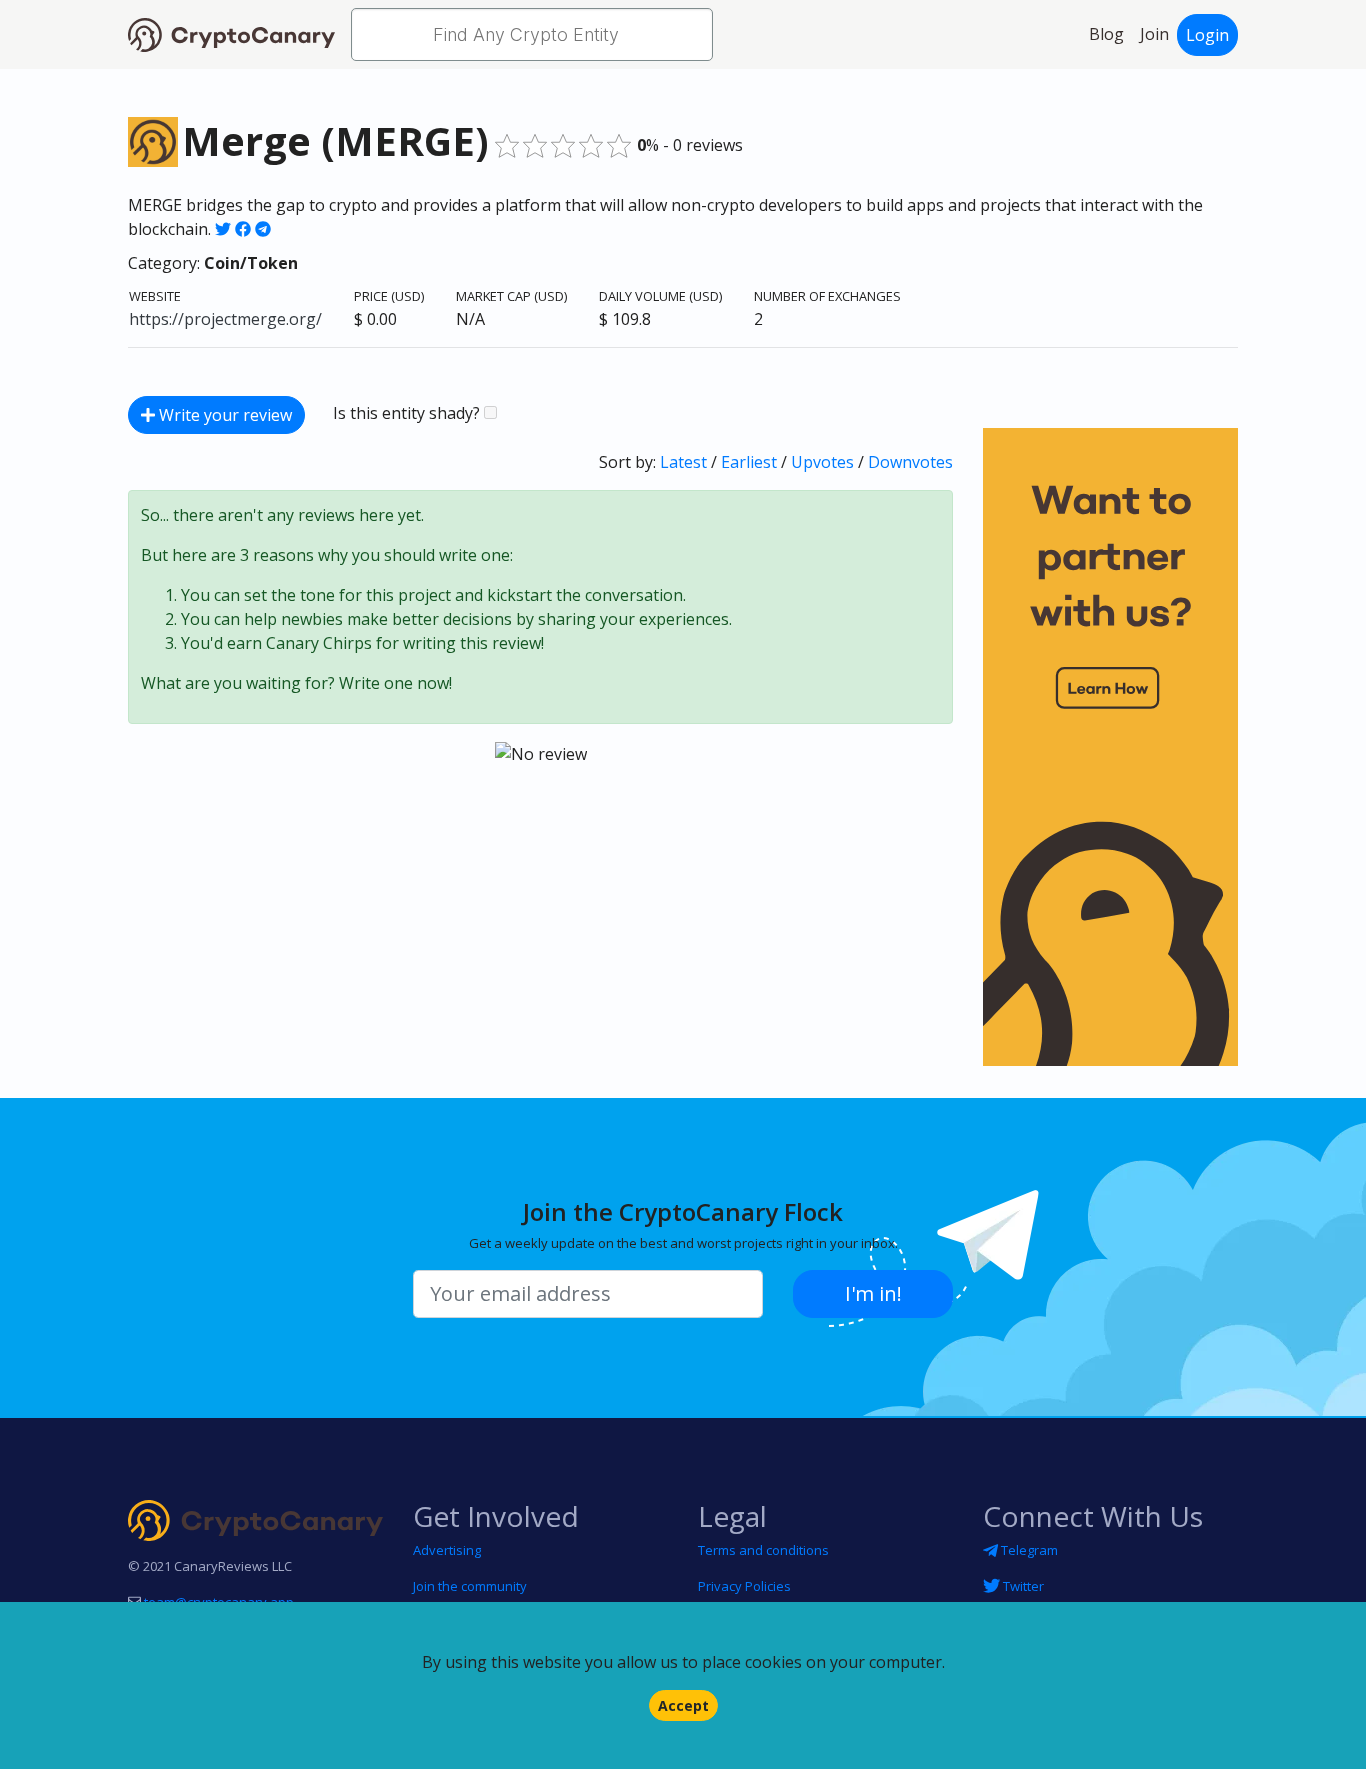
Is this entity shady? (408, 413)
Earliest (749, 462)
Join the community (470, 1586)
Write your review (223, 415)
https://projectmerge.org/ (225, 319)
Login (1207, 35)
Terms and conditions (763, 1550)
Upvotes (822, 462)
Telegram (1028, 1550)
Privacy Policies (744, 1586)
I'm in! (873, 1293)
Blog (1106, 34)
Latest (683, 462)
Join (1154, 34)
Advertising (447, 1550)
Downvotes (910, 462)
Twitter (1022, 1586)
